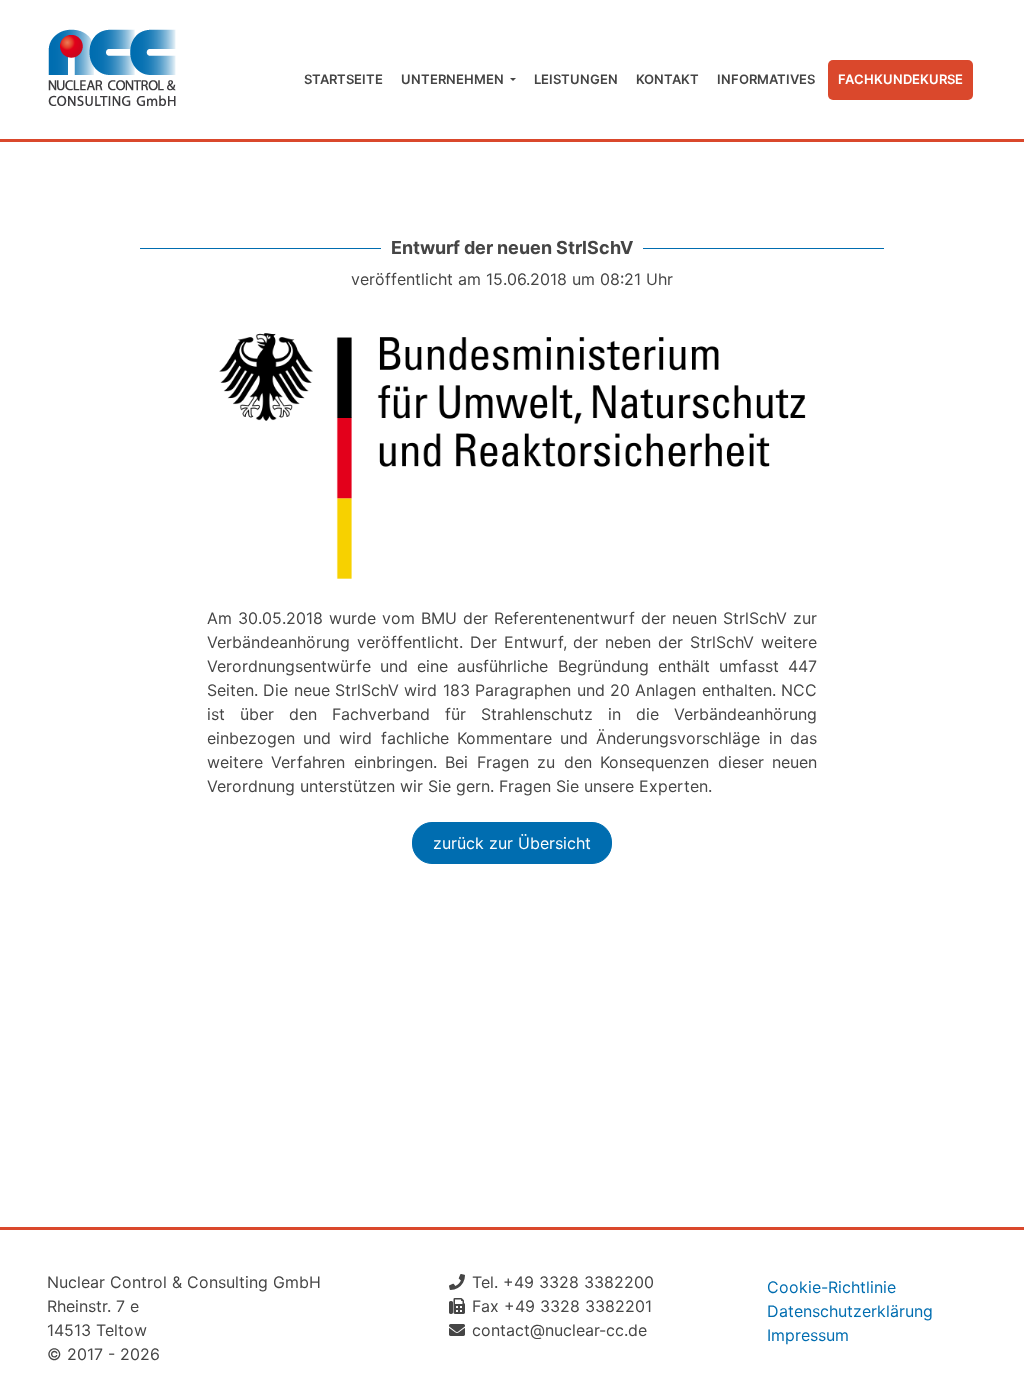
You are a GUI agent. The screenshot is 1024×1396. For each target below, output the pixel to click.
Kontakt (667, 79)
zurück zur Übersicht (512, 843)
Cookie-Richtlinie (831, 1287)
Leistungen (576, 79)
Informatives (766, 79)
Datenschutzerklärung (850, 1311)
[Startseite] (111, 69)
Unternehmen (454, 79)
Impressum (808, 1335)
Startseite (343, 79)
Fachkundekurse (900, 79)
